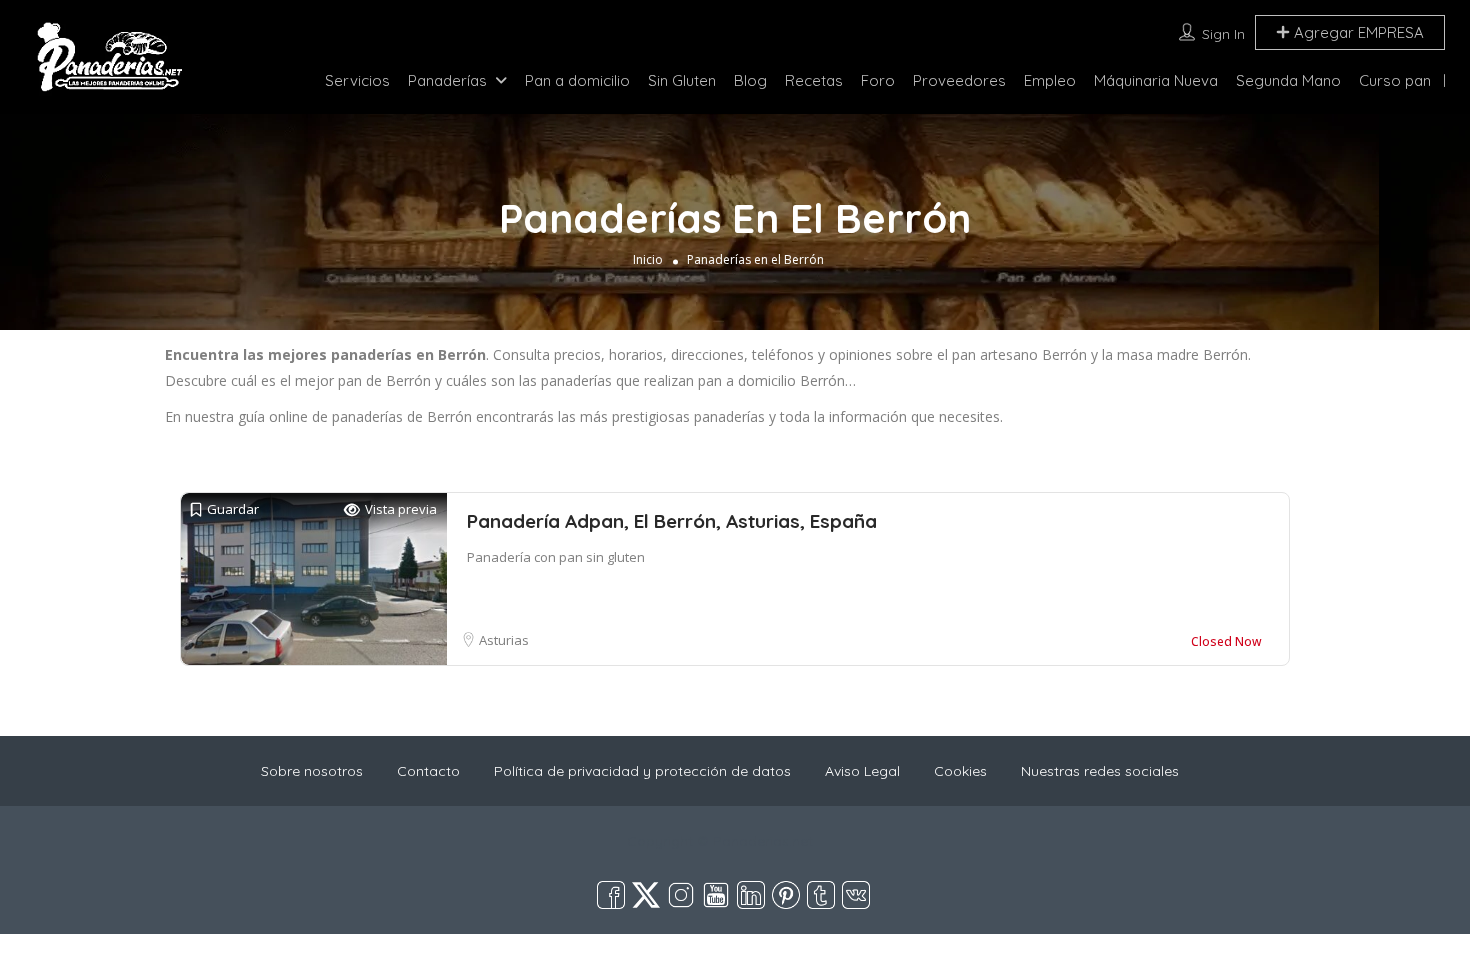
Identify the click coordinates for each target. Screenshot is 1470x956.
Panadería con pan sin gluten (556, 557)
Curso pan (1395, 80)
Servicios (357, 80)
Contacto (428, 771)
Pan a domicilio (577, 80)
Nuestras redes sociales (1100, 771)
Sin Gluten (682, 80)
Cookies (960, 771)
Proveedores (959, 80)
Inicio (648, 259)
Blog (750, 80)
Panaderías (447, 80)
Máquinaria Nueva (1156, 80)
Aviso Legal (862, 771)
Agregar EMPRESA (1357, 32)
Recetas (814, 80)
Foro (878, 80)
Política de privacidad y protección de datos (642, 771)
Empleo (1050, 80)
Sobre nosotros (312, 771)
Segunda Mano (1288, 80)
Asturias (504, 640)
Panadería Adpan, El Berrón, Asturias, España (672, 521)
